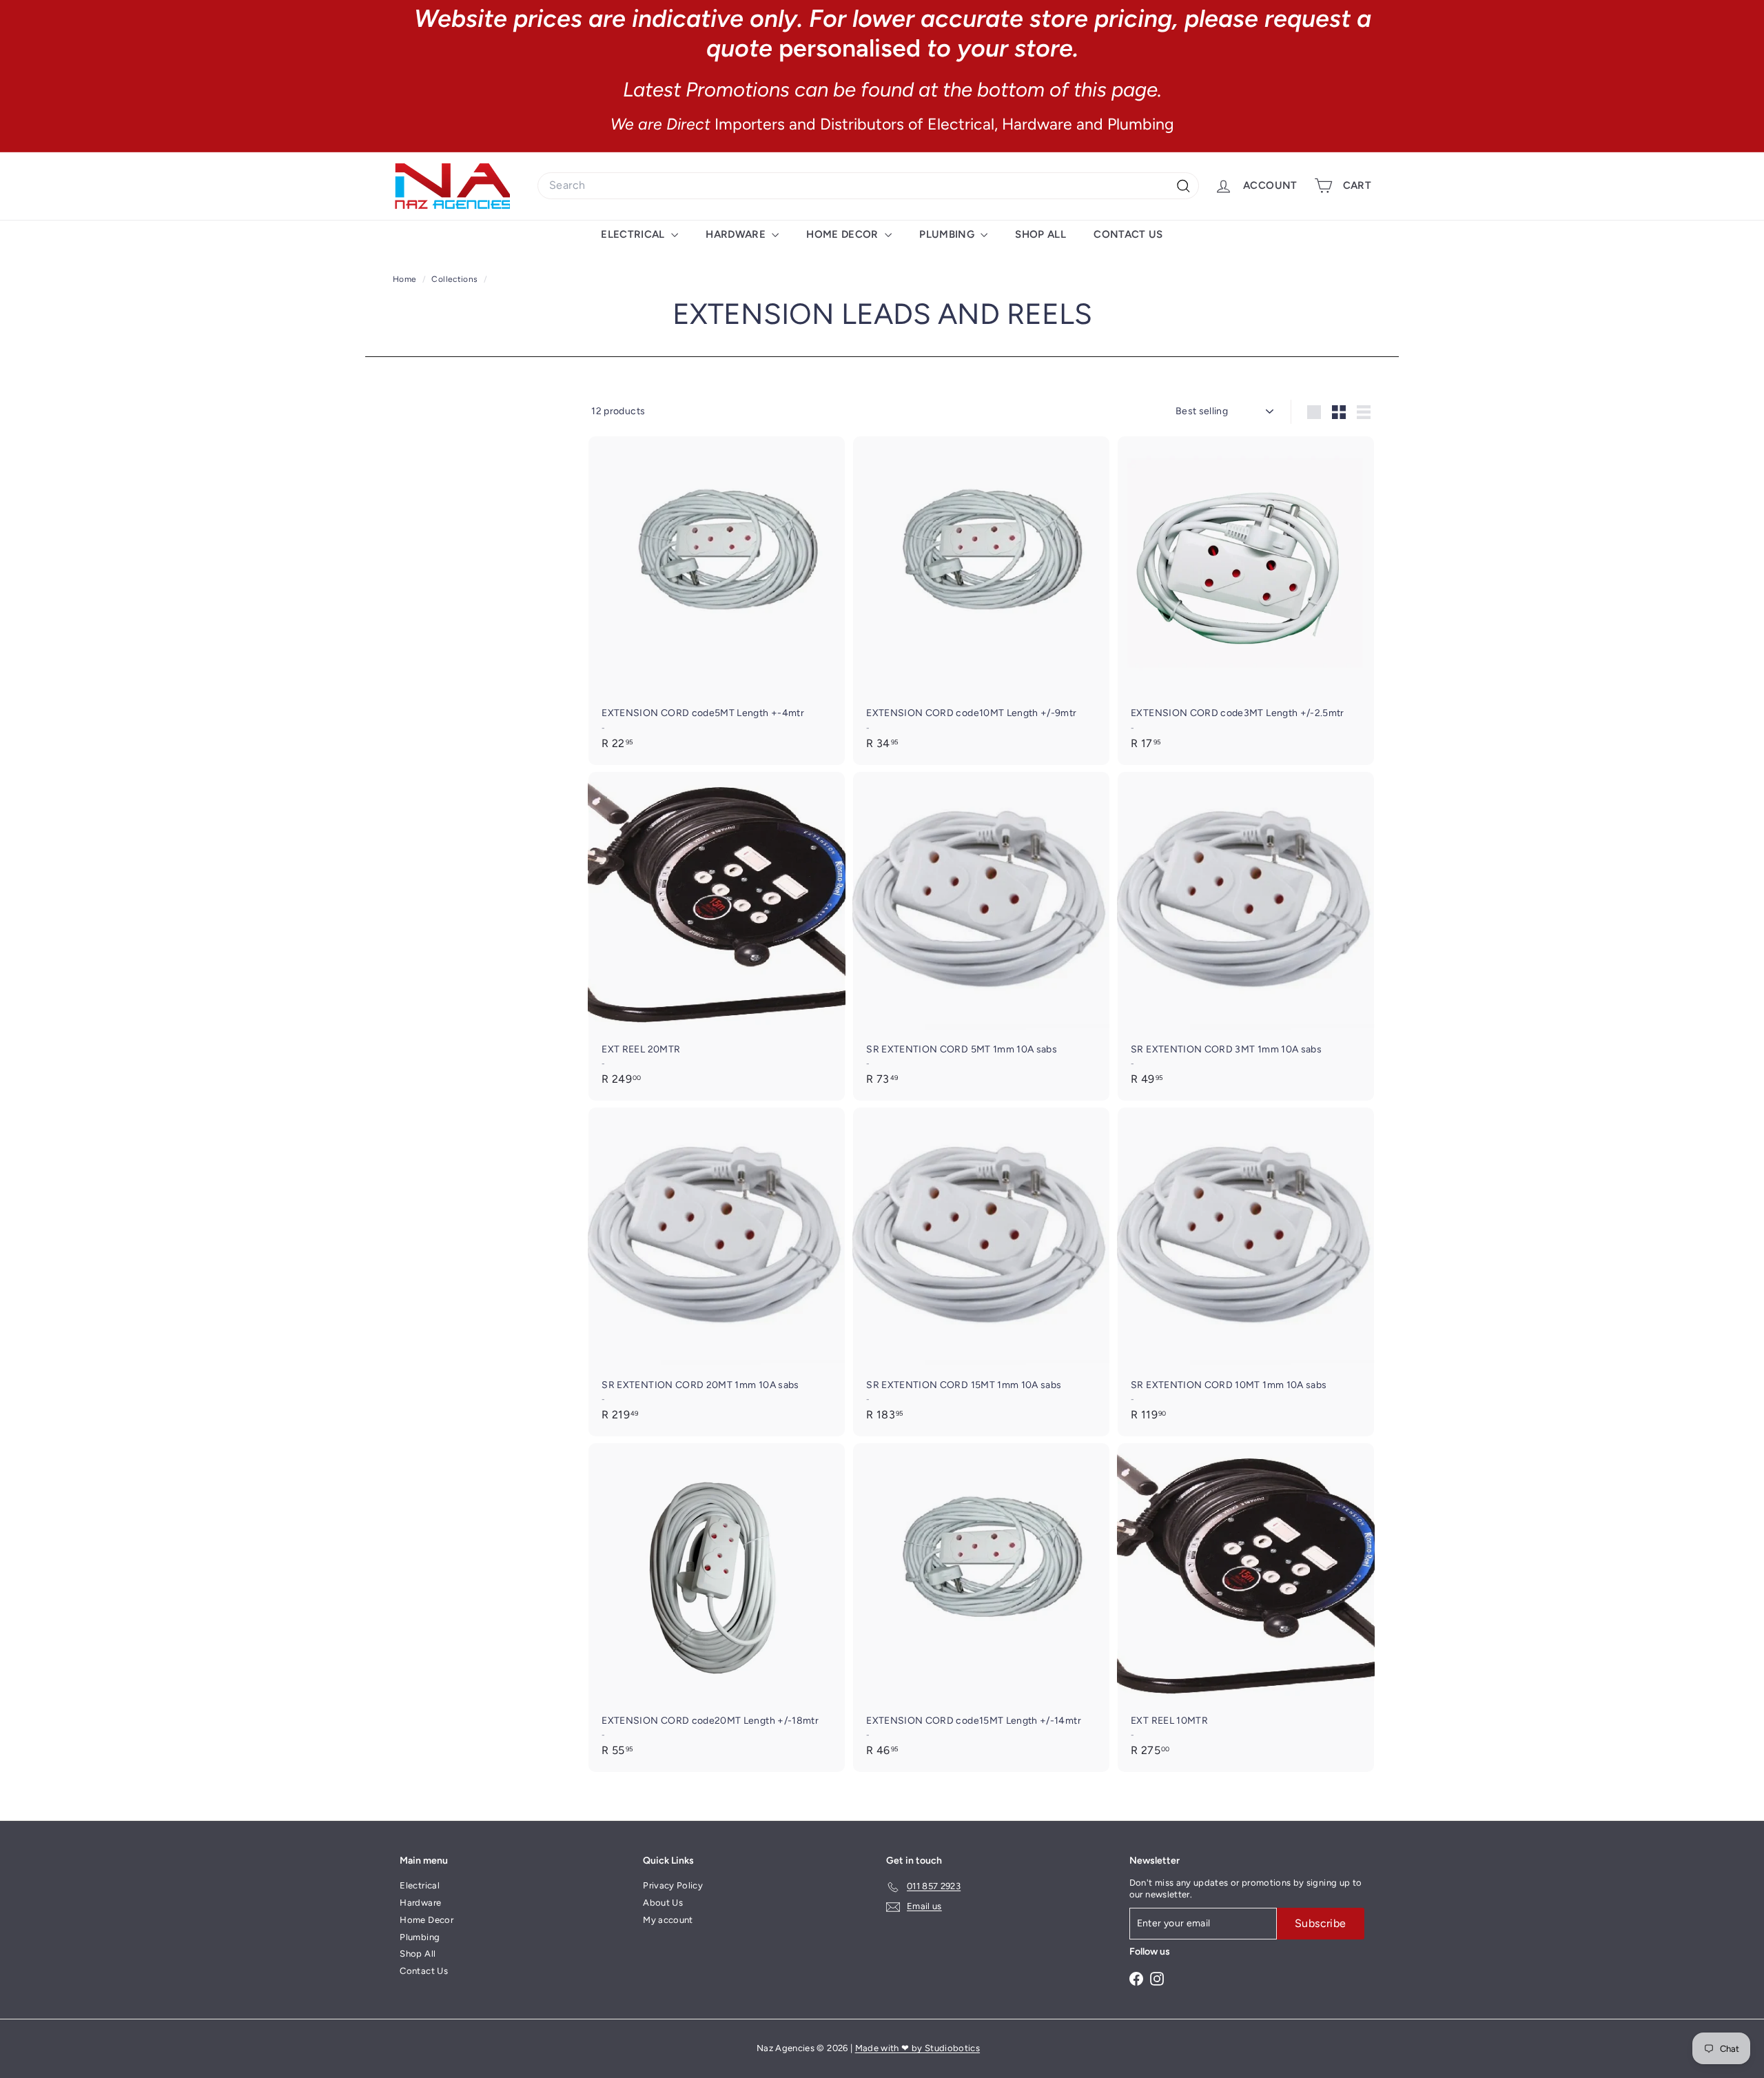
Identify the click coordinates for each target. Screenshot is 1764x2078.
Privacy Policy (673, 1885)
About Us (663, 1903)
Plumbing (948, 234)
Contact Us (1128, 234)
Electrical (634, 234)
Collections (455, 279)
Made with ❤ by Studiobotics (917, 2048)
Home (406, 279)
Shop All (1040, 234)
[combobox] (868, 186)
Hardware (737, 234)
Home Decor (844, 234)
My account (668, 1920)
